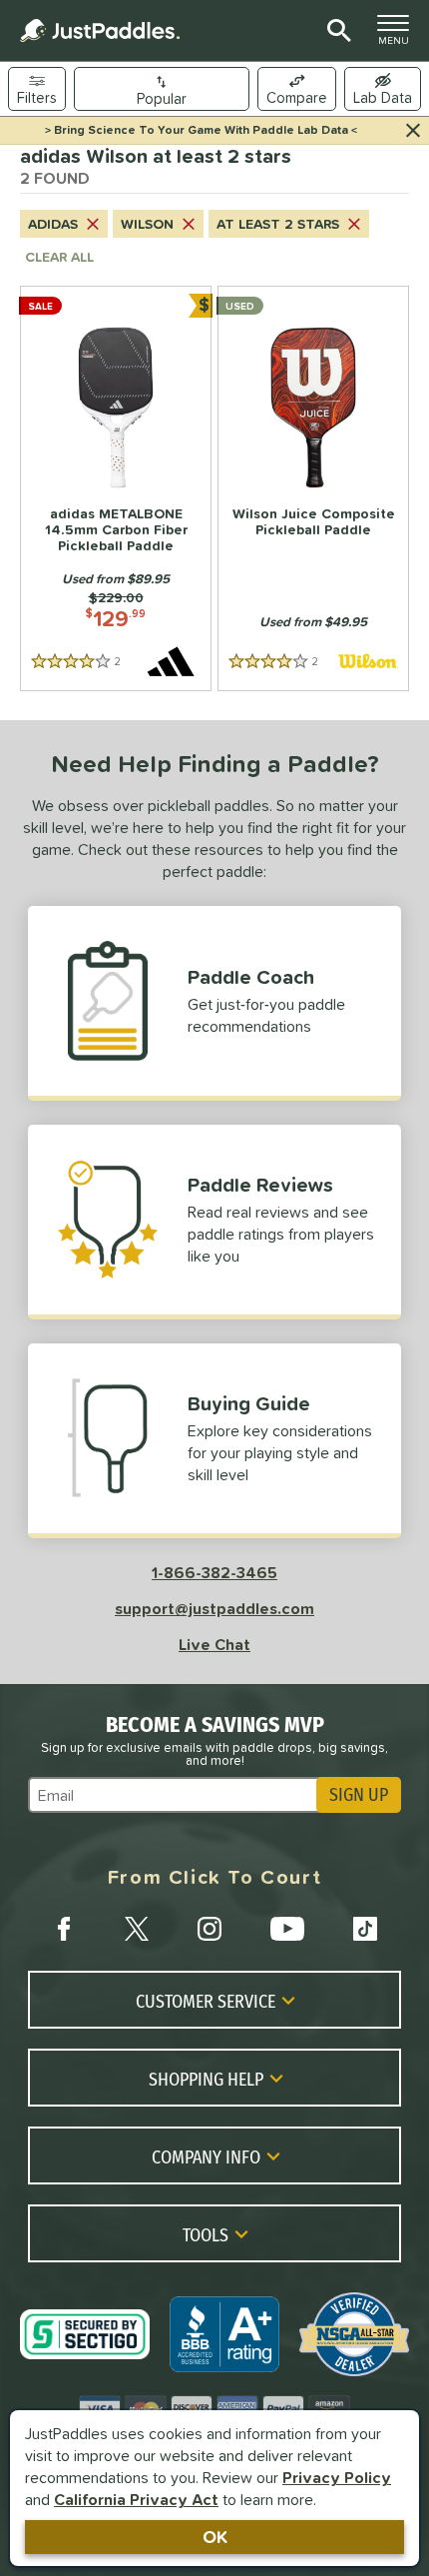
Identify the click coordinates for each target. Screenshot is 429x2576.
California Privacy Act (136, 2499)
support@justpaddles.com (214, 1608)
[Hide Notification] (413, 131)
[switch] (383, 89)
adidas (53, 224)
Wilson (147, 224)
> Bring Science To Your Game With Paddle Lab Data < (201, 130)
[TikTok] (365, 1929)
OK (215, 2537)
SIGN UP (359, 1795)
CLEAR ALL (59, 257)
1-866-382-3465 (214, 1572)
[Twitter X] (137, 1929)
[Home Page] (100, 30)
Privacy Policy (337, 2477)
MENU (399, 35)
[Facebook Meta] (64, 1929)
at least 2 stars (278, 224)
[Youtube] (287, 1929)
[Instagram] (210, 1929)
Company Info (206, 2156)
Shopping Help (206, 2079)
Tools (206, 2234)
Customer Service (206, 2001)
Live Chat (214, 1644)
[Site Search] (336, 31)
